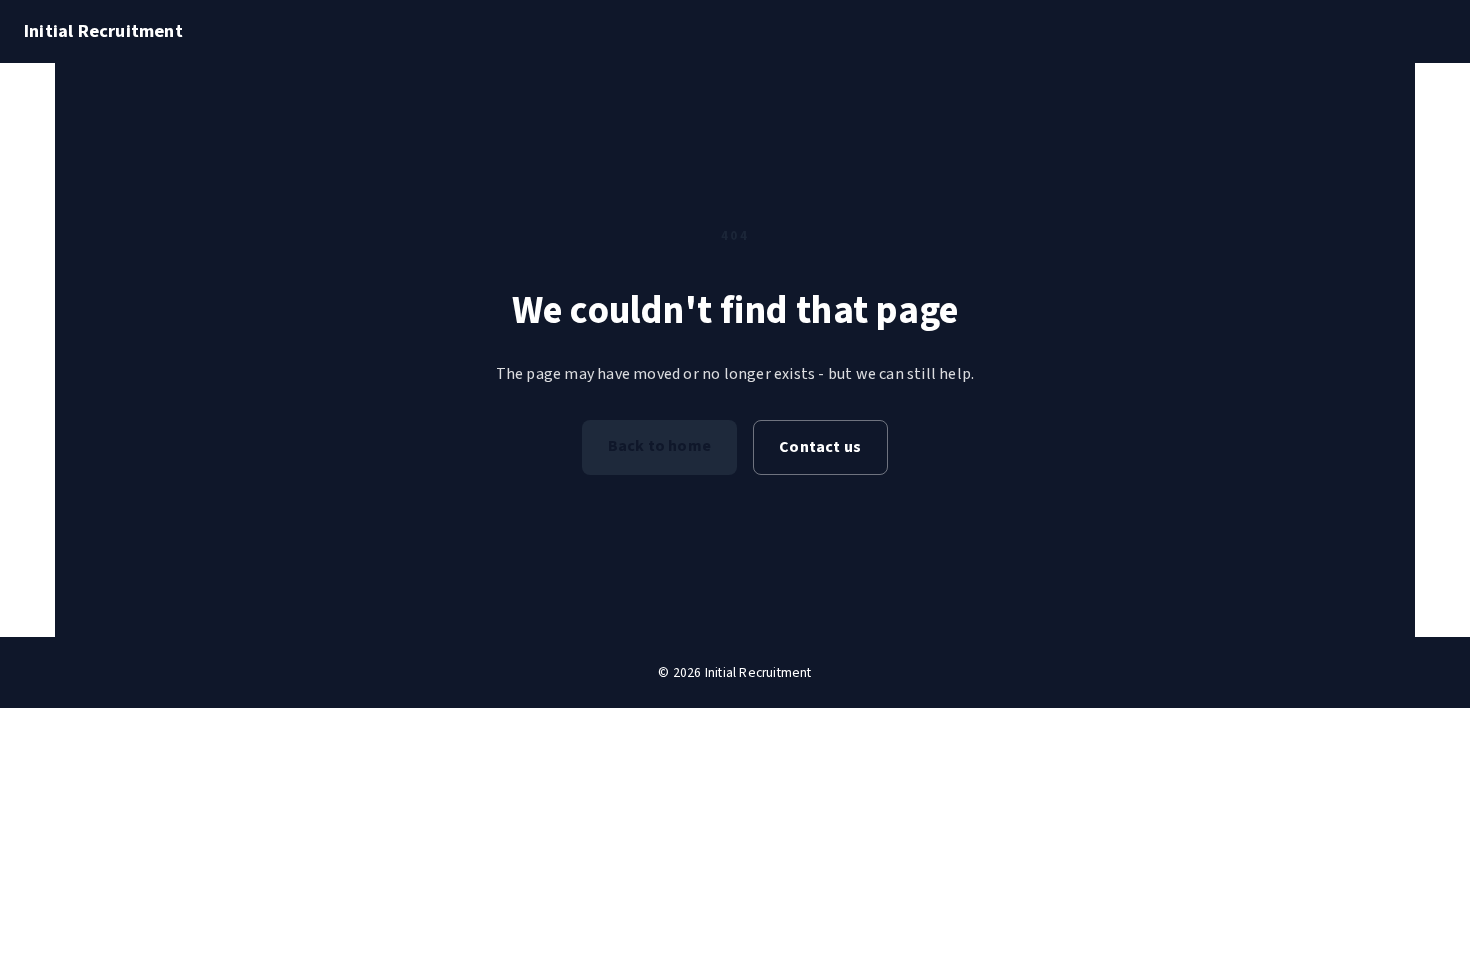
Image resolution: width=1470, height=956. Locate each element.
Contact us (820, 447)
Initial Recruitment (103, 31)
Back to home (659, 446)
